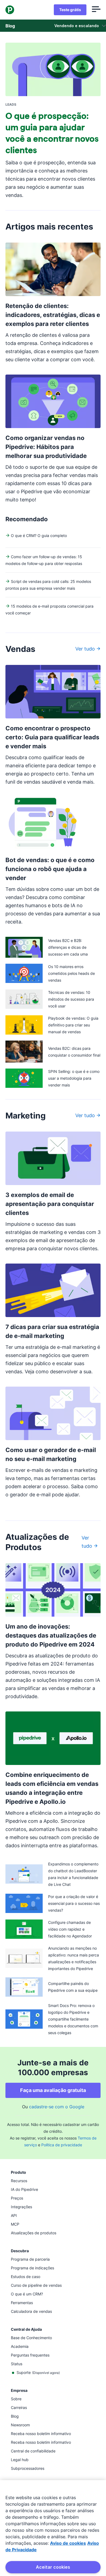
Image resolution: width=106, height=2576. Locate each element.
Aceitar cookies (53, 2567)
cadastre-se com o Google (57, 2107)
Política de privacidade (62, 2145)
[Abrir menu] (96, 10)
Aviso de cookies (68, 2543)
